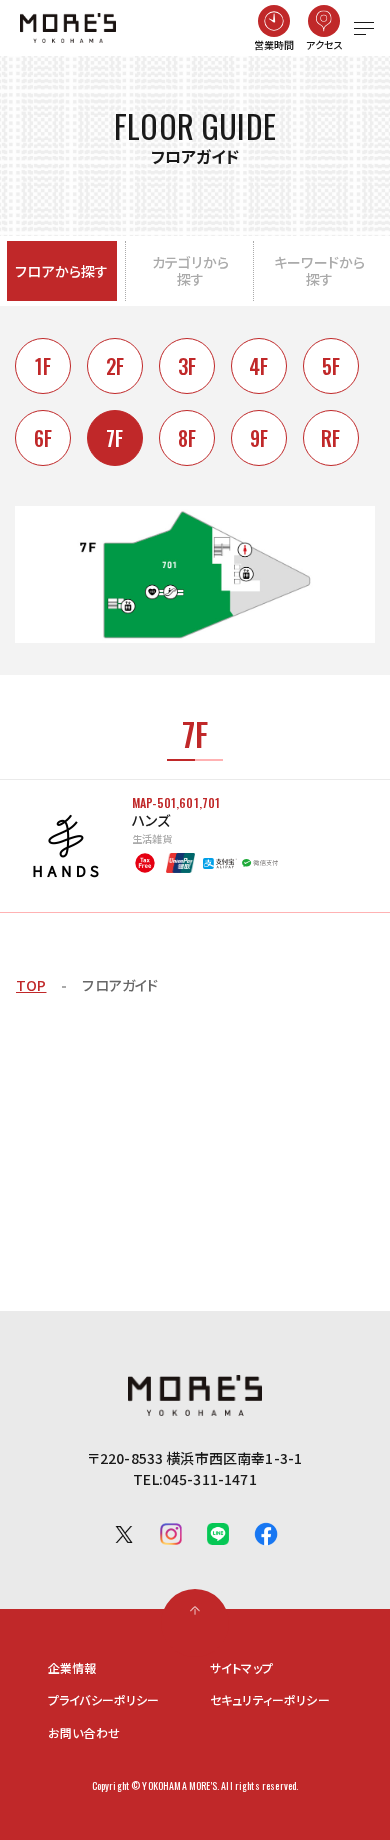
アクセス (325, 44)
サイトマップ (241, 1668)
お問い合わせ (84, 1733)
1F (43, 366)
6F (43, 438)
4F (258, 366)
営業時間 (274, 44)
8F (187, 438)
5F (331, 366)
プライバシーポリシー (104, 1700)
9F (259, 438)
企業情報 (72, 1668)
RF (330, 438)
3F (187, 366)
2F (115, 366)
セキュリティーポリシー (270, 1700)
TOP (31, 985)
